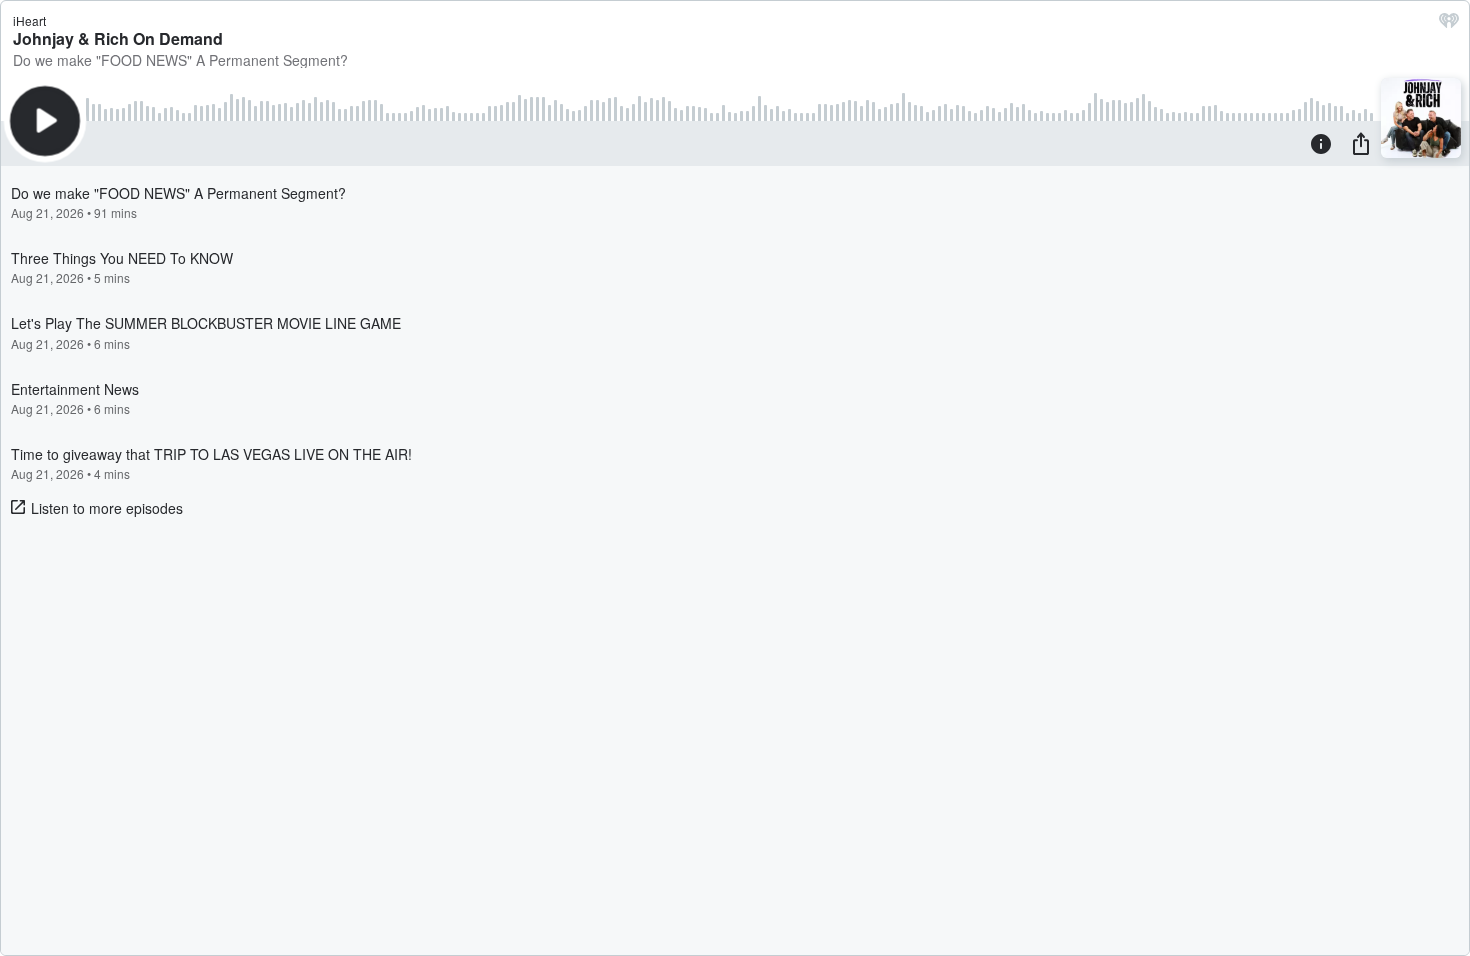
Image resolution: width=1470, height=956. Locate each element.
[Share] (1361, 143)
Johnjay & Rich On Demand (118, 38)
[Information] (1321, 143)
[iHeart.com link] (1449, 25)
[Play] (45, 121)
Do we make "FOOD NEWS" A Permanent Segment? (180, 60)
